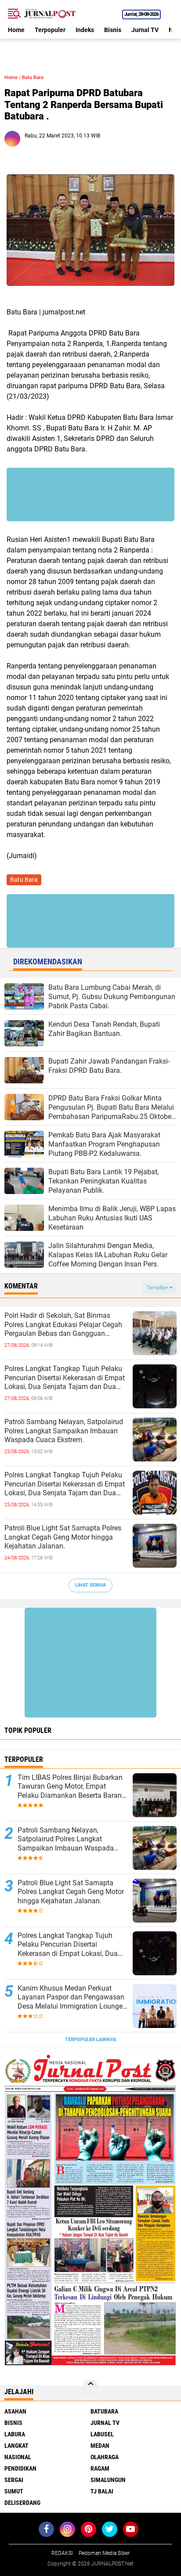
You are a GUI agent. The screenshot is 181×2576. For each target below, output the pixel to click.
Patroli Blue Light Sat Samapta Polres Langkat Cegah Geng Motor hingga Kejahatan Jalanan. (63, 1537)
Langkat (16, 2446)
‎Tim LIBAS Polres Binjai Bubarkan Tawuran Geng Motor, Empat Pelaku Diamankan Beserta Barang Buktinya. (72, 1787)
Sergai (14, 2480)
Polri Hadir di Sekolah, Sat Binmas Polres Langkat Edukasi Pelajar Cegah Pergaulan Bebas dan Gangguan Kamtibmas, (63, 1325)
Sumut (14, 2491)
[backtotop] (90, 2387)
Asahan (15, 2411)
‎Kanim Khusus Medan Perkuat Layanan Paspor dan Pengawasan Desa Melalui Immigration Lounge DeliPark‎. (71, 1998)
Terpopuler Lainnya (90, 2040)
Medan (100, 2446)
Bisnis (113, 30)
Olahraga (105, 2457)
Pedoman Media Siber (104, 2553)
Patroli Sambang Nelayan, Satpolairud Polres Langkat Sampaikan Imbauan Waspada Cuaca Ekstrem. (64, 1431)
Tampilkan (158, 1288)
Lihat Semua (90, 1585)
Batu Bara (33, 78)
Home (16, 30)
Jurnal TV (145, 30)
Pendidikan (20, 2468)
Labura (15, 2434)
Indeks (85, 30)
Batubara (104, 2411)
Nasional (18, 2457)
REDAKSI (62, 2553)
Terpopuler (50, 30)
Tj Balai (102, 2491)
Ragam (100, 2468)
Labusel (102, 2434)
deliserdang (22, 2503)
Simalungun (108, 2480)
